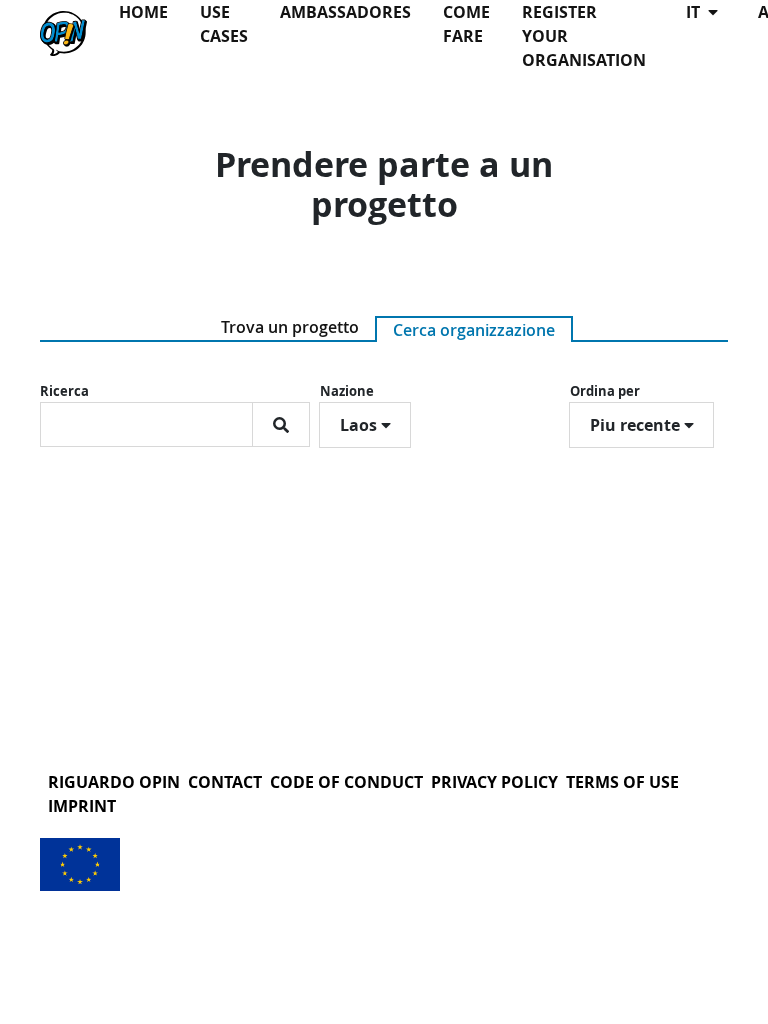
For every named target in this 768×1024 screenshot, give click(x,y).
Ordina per (605, 391)
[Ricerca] (281, 424)
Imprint (82, 806)
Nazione (347, 391)
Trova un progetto (290, 327)
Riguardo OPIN (114, 782)
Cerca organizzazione (474, 330)
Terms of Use (622, 782)
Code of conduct (346, 782)
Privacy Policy (494, 782)
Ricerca (64, 391)
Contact (225, 782)
